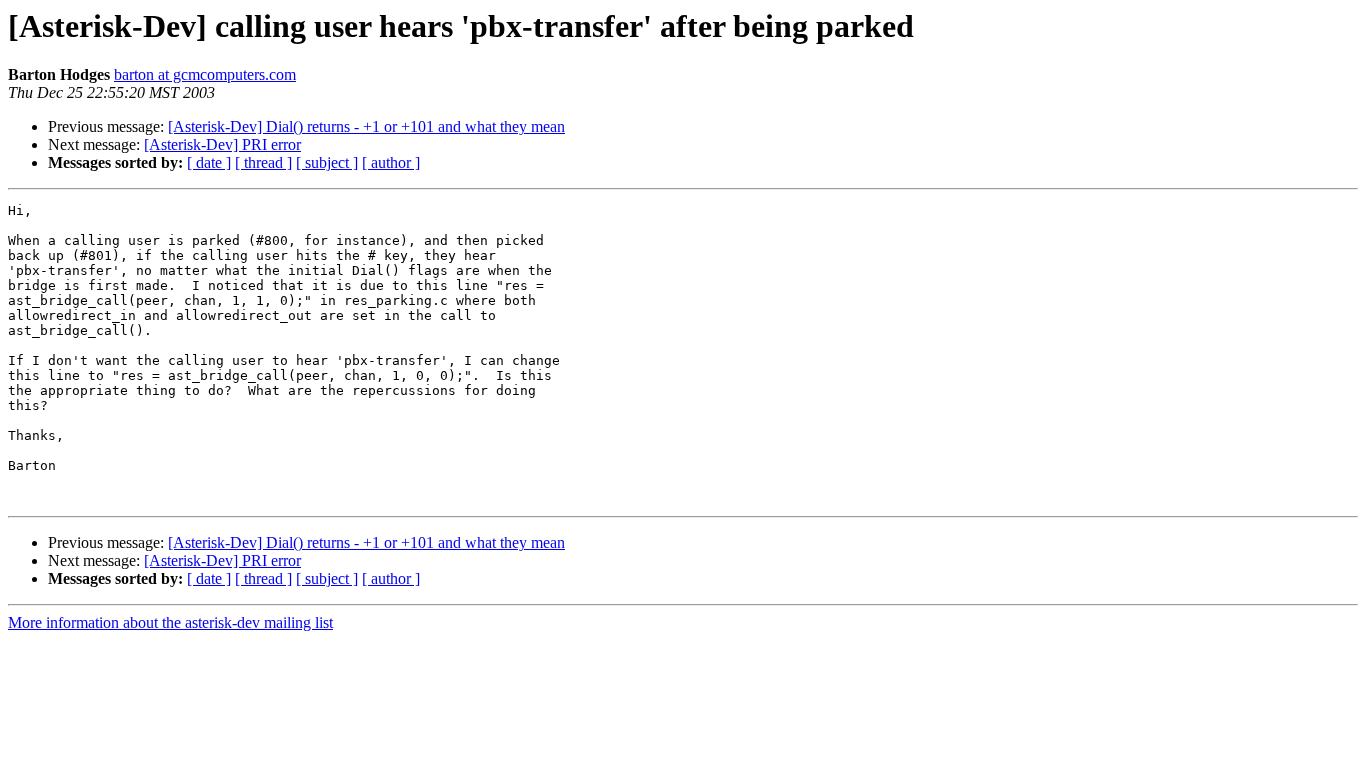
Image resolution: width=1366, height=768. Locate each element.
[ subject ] (327, 162)
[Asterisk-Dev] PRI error (222, 144)
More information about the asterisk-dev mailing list (170, 622)
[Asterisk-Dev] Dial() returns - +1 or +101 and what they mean (366, 126)
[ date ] (209, 162)
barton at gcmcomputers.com (205, 74)
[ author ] (391, 162)
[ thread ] (263, 162)
